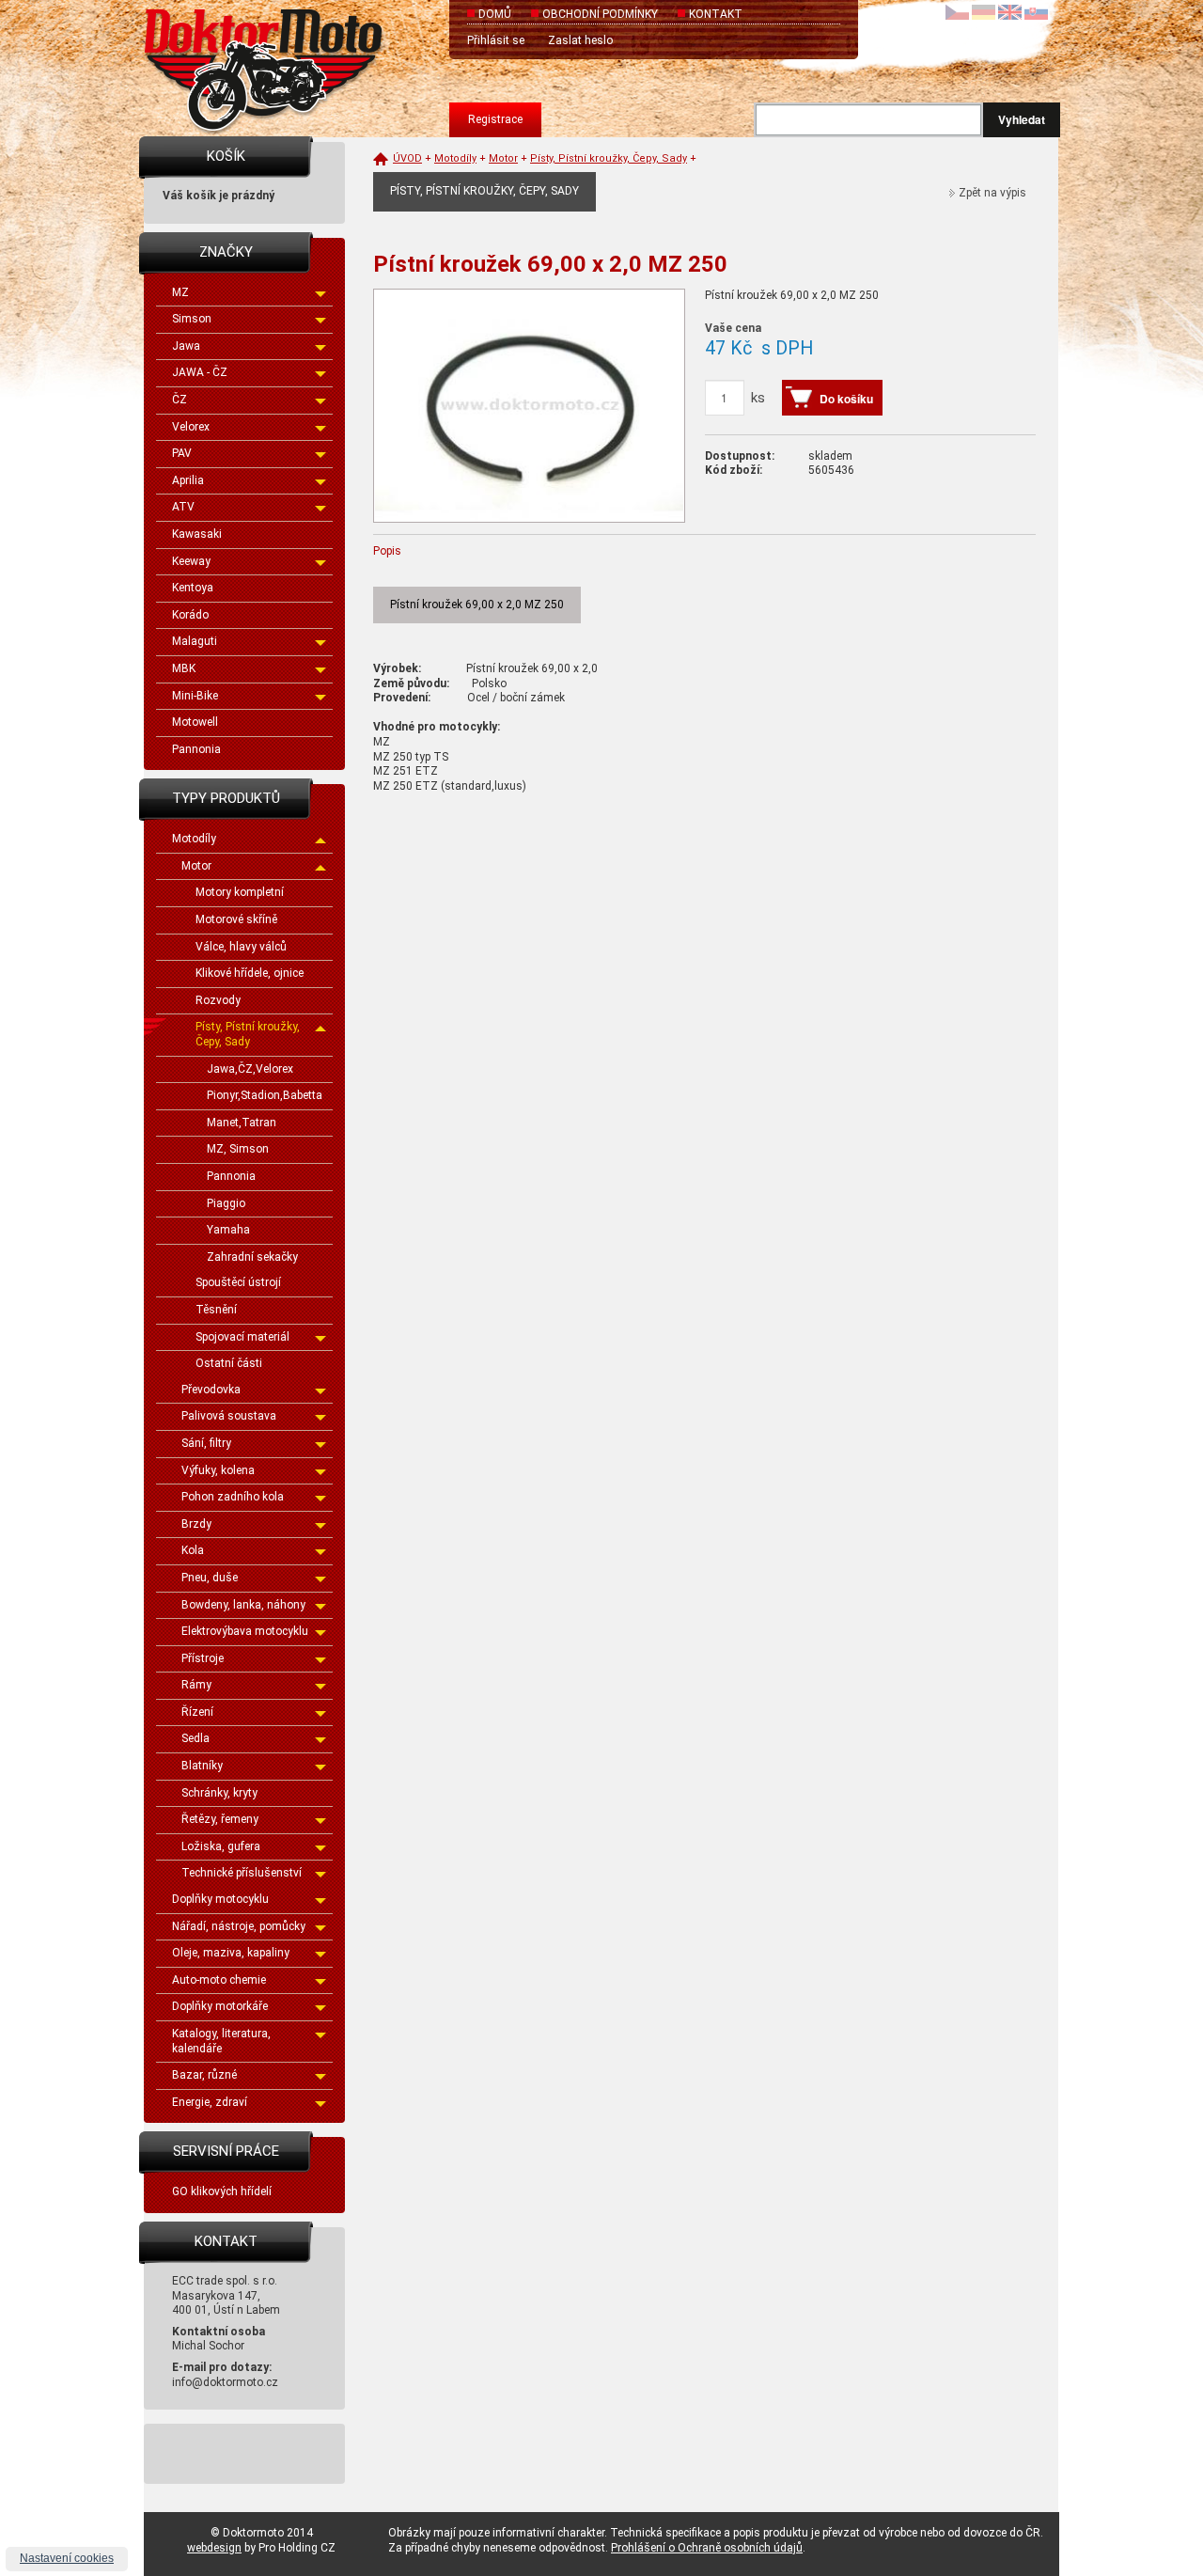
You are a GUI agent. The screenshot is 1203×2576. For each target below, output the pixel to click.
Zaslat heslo (580, 40)
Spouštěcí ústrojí (238, 1282)
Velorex (191, 427)
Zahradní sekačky (252, 1257)
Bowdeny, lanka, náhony (243, 1605)
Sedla (195, 1738)
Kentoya (193, 588)
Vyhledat (1022, 119)
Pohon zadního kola (233, 1497)
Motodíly (194, 839)
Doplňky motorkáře (220, 2006)
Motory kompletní (240, 892)
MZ (180, 292)
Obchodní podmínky (600, 14)
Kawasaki (197, 534)
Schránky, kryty (219, 1793)
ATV (183, 507)
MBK (184, 668)
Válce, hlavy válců (241, 947)
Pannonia (196, 749)
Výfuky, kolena (218, 1470)
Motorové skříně (236, 919)
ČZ (180, 400)
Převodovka (211, 1390)
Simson (192, 319)
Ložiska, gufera (221, 1846)
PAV (182, 453)
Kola (193, 1550)
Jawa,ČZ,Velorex (250, 1069)
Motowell (195, 722)
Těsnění (216, 1310)
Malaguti (195, 641)
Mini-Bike (195, 696)
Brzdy (196, 1524)
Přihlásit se (496, 40)
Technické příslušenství (242, 1873)
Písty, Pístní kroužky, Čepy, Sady (248, 1034)
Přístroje (203, 1658)
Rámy (196, 1685)
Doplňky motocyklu (220, 1899)
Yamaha (228, 1230)
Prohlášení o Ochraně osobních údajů (707, 2548)
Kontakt (716, 14)
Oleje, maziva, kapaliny (231, 1953)
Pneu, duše (210, 1578)
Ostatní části (229, 1363)
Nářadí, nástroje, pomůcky (239, 1926)
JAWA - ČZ (200, 372)
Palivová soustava (229, 1416)
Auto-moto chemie (219, 1980)
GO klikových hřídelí (222, 2191)
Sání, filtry (206, 1443)
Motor (196, 866)
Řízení (197, 1712)
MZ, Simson (238, 1149)
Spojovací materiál (242, 1337)
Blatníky (202, 1766)
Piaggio (226, 1203)
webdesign (214, 2548)
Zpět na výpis (992, 193)
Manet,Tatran (242, 1123)
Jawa (186, 346)
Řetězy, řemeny (220, 1819)
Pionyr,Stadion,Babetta (265, 1095)
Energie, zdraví (210, 2102)
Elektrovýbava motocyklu (245, 1631)
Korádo (190, 615)
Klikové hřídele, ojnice (250, 973)
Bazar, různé (204, 2075)
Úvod (407, 158)
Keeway (191, 561)
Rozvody (218, 1000)
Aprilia (188, 480)
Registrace (495, 119)
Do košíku (846, 399)
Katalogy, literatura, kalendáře (221, 2041)
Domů (495, 14)
